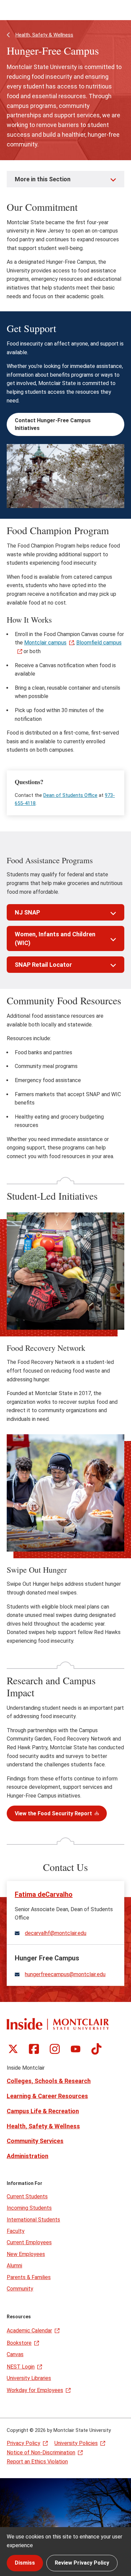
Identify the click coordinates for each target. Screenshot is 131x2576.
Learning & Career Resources (47, 2096)
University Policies (76, 2443)
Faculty (16, 2231)
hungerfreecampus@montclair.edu (65, 1974)
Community (20, 2289)
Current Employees (29, 2242)
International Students (33, 2220)
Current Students (27, 2196)
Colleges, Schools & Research (49, 2081)
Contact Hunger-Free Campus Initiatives (53, 424)
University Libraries (29, 2378)
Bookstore (19, 2343)
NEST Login (21, 2367)
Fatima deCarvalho (44, 1894)
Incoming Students (29, 2208)
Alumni (14, 2266)
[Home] (58, 2024)
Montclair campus (45, 643)
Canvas (15, 2354)
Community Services (35, 2141)
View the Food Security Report (53, 1813)
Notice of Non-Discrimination (41, 2453)
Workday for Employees (35, 2390)
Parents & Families (29, 2277)
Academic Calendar (29, 2331)
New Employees (26, 2254)
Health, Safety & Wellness (44, 35)
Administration (28, 2156)
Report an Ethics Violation (37, 2462)
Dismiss (25, 2563)
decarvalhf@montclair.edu (56, 1933)
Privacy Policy (24, 2443)
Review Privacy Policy (82, 2563)
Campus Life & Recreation (43, 2111)
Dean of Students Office (70, 795)
